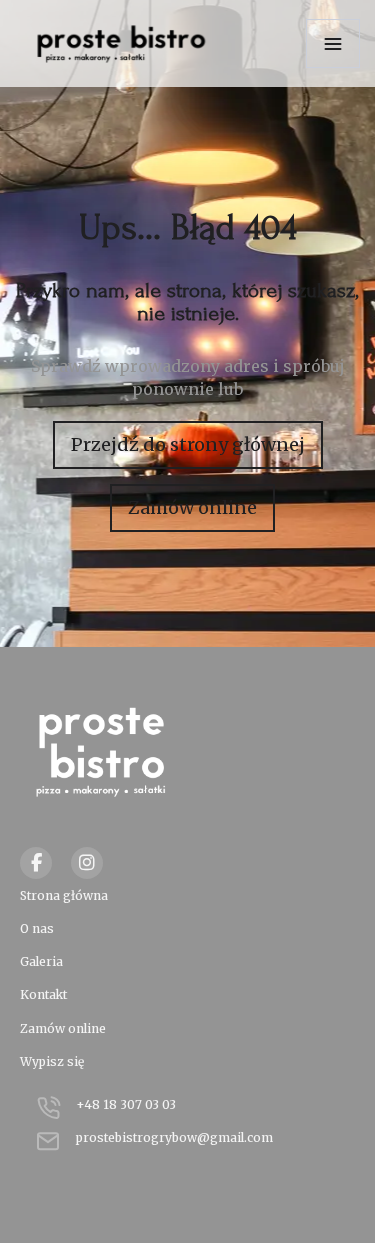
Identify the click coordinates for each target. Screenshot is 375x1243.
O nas (37, 928)
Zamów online (192, 507)
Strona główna (64, 895)
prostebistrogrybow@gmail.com (174, 1137)
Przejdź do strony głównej (188, 444)
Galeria (41, 961)
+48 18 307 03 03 (126, 1104)
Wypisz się (52, 1061)
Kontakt (43, 994)
